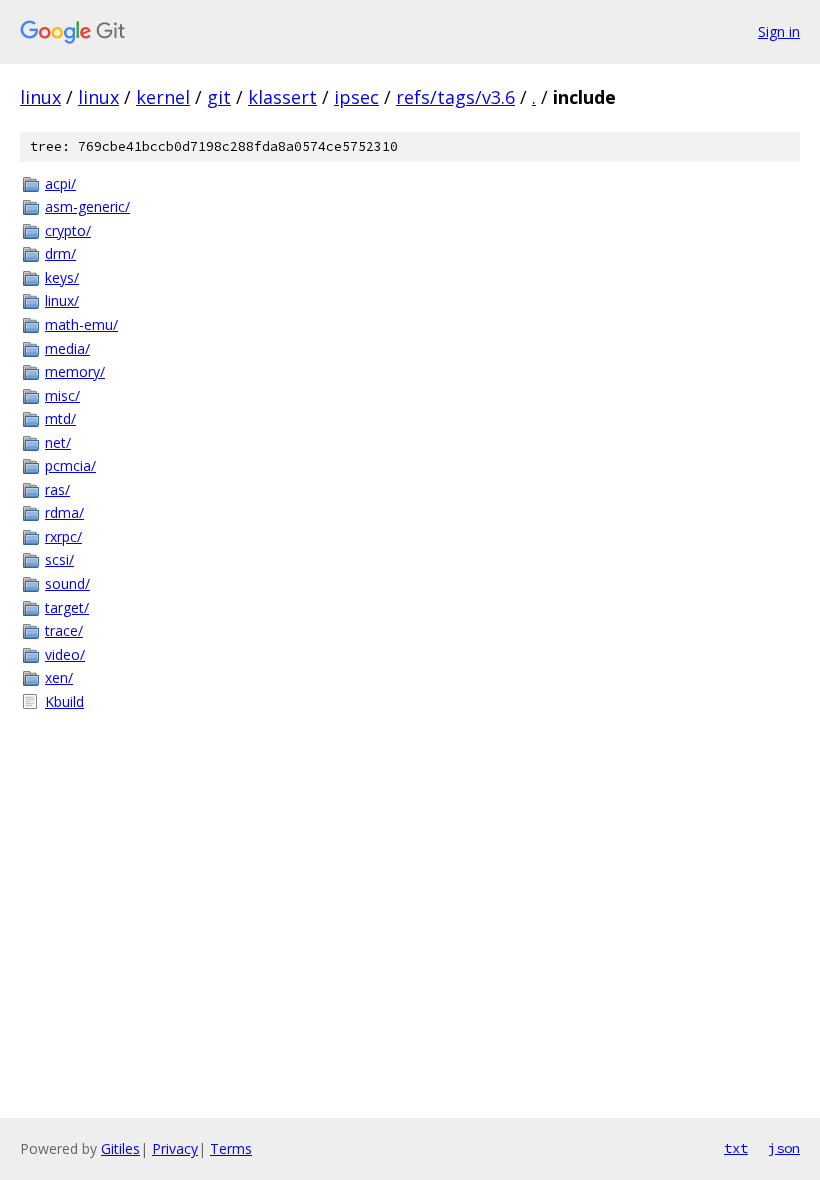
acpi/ (60, 183)
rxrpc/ (63, 536)
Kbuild (64, 701)
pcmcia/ (70, 465)
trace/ (64, 630)
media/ (67, 348)
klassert (282, 97)
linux (40, 97)
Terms (231, 1148)
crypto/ (68, 230)
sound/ (67, 583)
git (219, 97)
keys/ (62, 277)
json (784, 1148)
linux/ (62, 300)
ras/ (57, 489)
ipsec (356, 97)
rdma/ (64, 512)
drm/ (60, 253)
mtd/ (60, 418)
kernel (163, 97)
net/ (58, 442)
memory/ (75, 371)
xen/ (59, 677)
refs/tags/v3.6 (455, 97)
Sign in (779, 31)
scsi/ (59, 559)
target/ (67, 607)
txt (736, 1148)
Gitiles (120, 1148)
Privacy (175, 1148)
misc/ (62, 395)
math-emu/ (81, 324)
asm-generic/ (87, 206)
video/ (65, 654)
